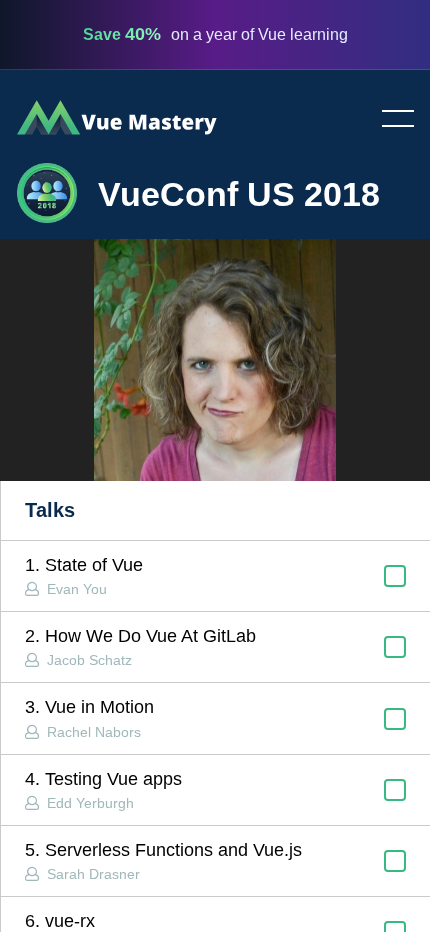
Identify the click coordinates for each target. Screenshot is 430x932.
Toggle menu (390, 120)
